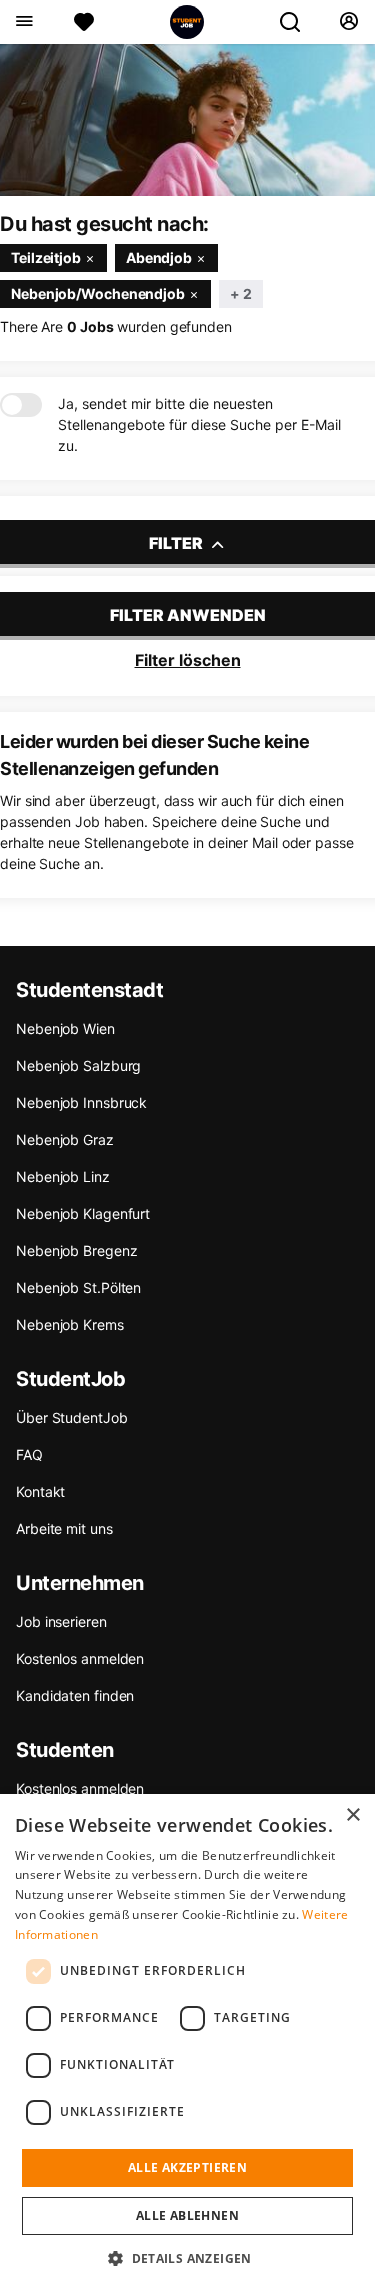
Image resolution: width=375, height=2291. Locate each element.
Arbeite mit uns (64, 1528)
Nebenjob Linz (63, 1176)
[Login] (348, 22)
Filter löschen (188, 660)
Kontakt (40, 1491)
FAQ (29, 1454)
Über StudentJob (72, 1417)
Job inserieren (61, 1621)
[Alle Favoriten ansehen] (84, 22)
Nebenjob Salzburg (78, 1065)
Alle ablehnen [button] (187, 2215)
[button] (187, 2258)
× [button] (352, 1815)
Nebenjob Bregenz (76, 1250)
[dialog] (187, 2042)
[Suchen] (298, 22)
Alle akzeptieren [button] (187, 2167)
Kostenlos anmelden (80, 1658)
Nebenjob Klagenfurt (83, 1213)
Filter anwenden (188, 615)
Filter (177, 543)
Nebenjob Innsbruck (81, 1102)
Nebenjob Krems (70, 1324)
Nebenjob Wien (65, 1028)
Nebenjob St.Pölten (78, 1287)
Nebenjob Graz (65, 1139)
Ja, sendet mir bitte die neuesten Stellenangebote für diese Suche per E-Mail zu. (199, 424)
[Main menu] (23, 22)
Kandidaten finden (75, 1695)
